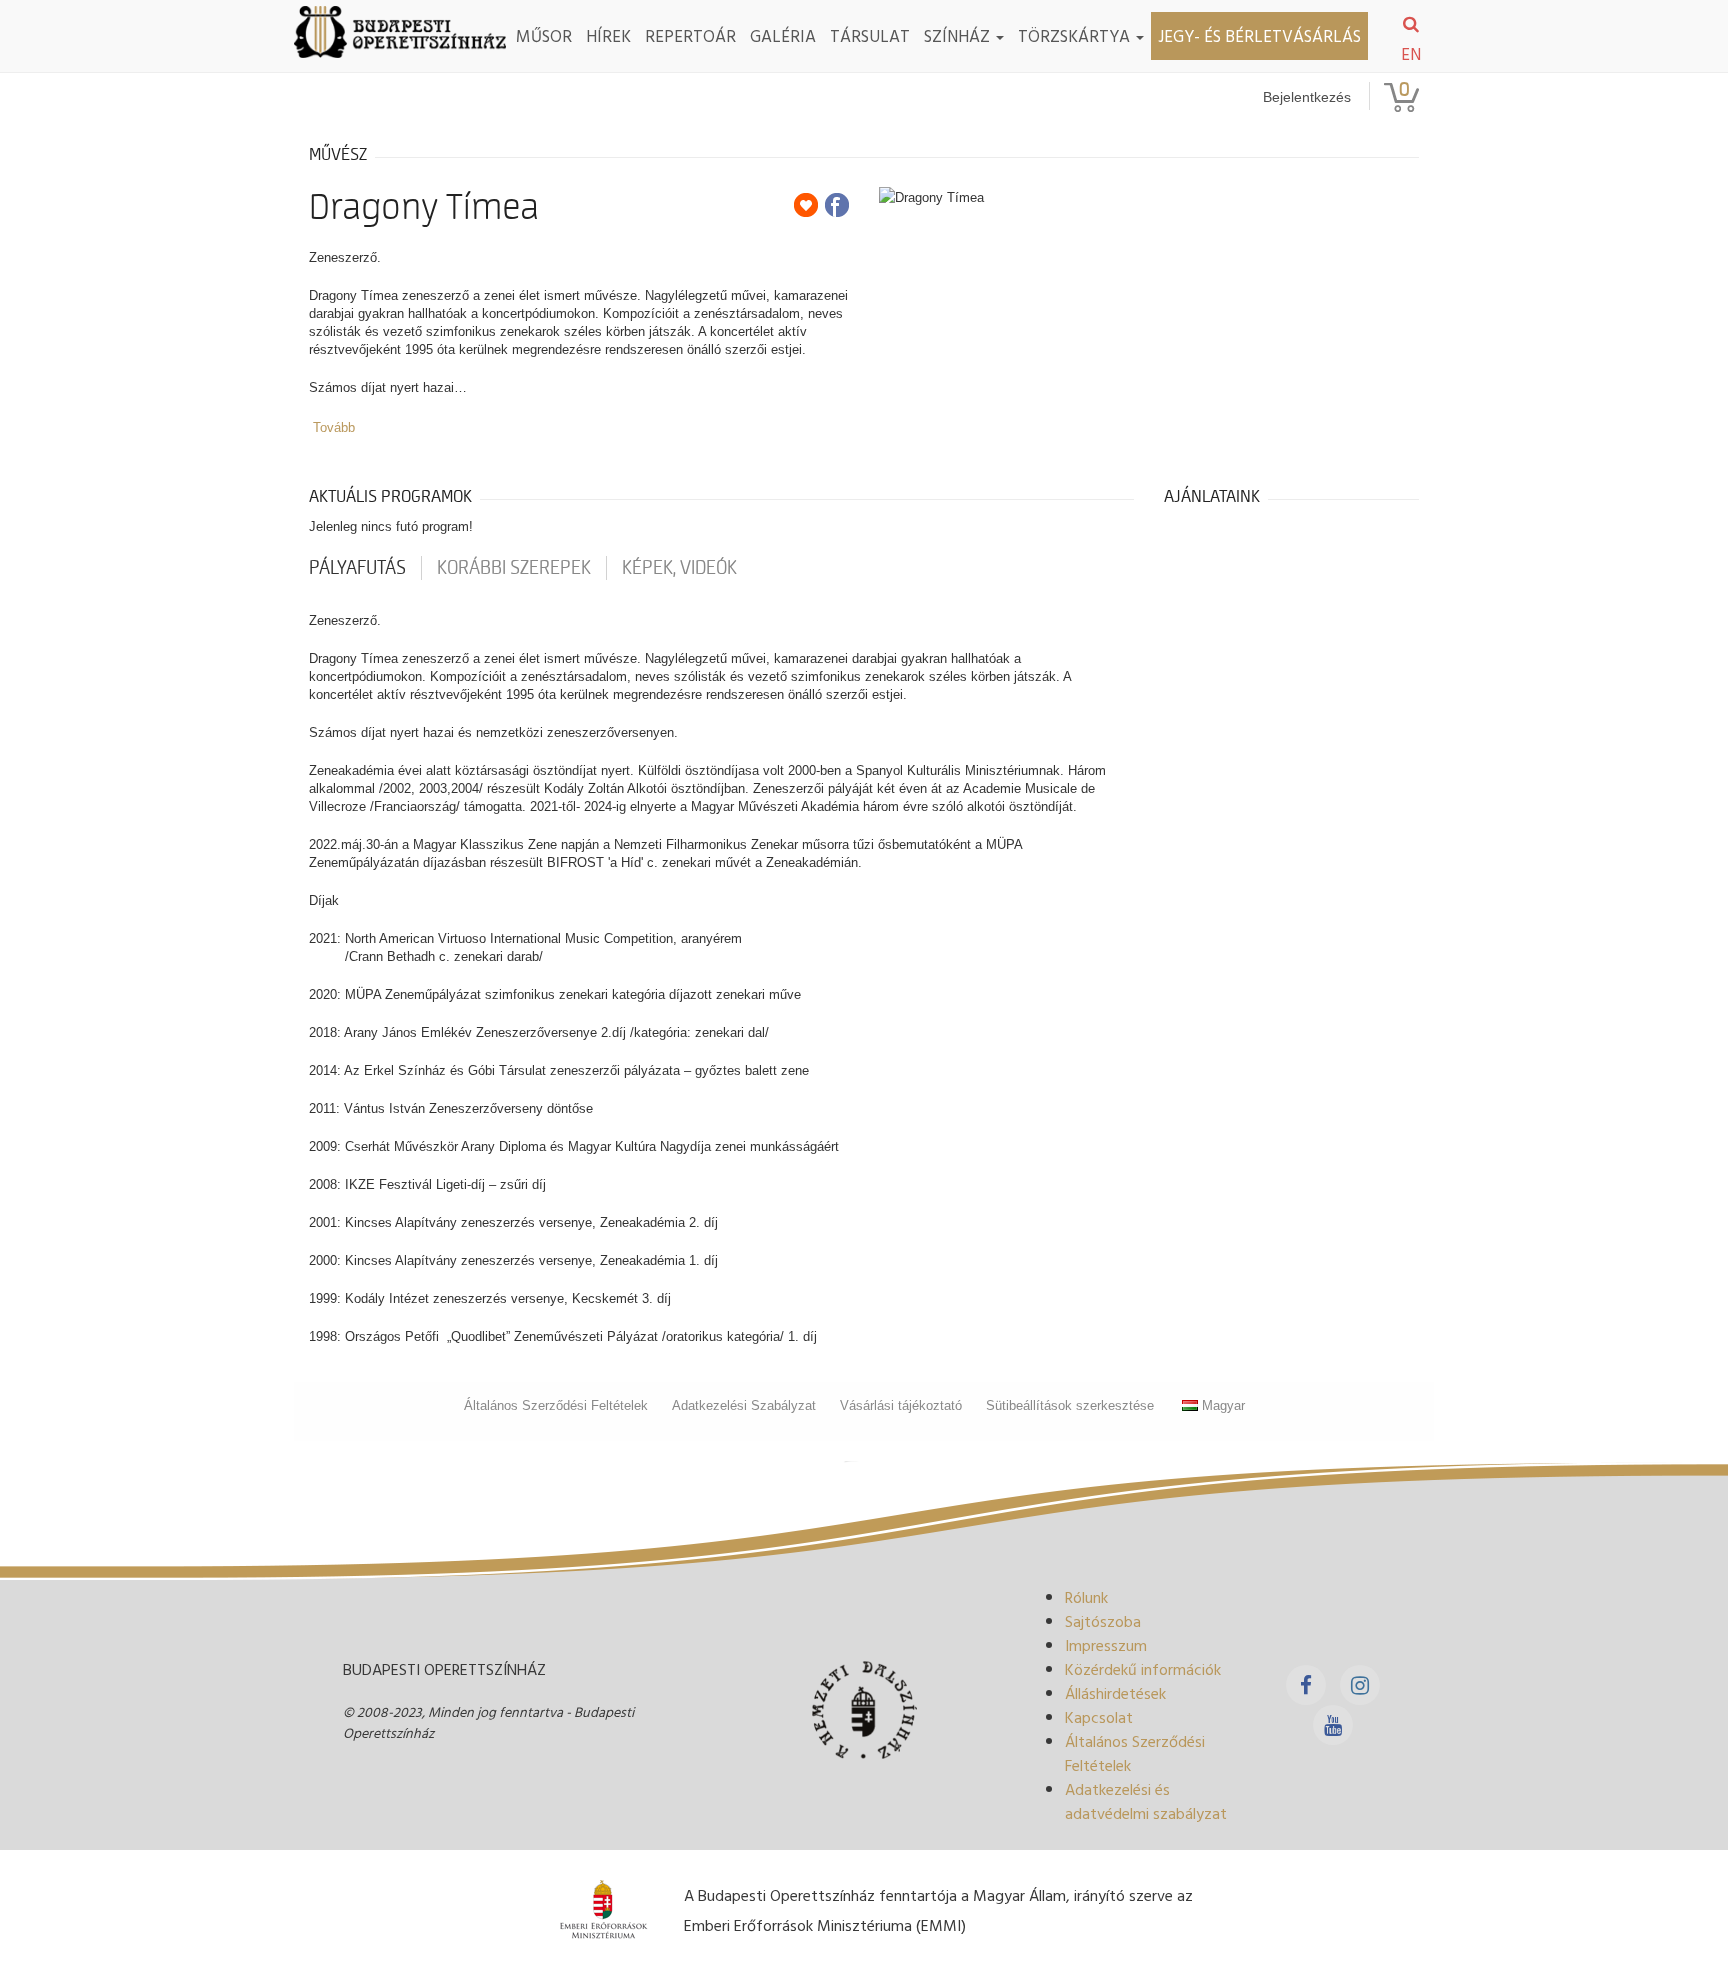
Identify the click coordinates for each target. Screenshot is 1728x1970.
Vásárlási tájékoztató (901, 1405)
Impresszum (1106, 1645)
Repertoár (690, 35)
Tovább (334, 427)
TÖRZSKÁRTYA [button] (1076, 35)
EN (1411, 54)
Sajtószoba (1103, 1621)
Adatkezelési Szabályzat (744, 1405)
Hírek (608, 35)
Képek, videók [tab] (679, 568)
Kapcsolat (1099, 1717)
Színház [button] (959, 35)
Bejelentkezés (1307, 97)
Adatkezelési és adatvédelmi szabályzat (1146, 1801)
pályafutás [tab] (357, 568)
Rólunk (1086, 1597)
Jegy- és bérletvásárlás (1259, 35)
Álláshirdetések (1115, 1693)
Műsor (544, 35)
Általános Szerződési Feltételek (556, 1405)
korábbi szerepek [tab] (514, 568)
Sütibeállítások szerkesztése (1070, 1405)
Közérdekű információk (1143, 1669)
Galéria (783, 35)
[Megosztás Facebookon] (837, 205)
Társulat (870, 35)
